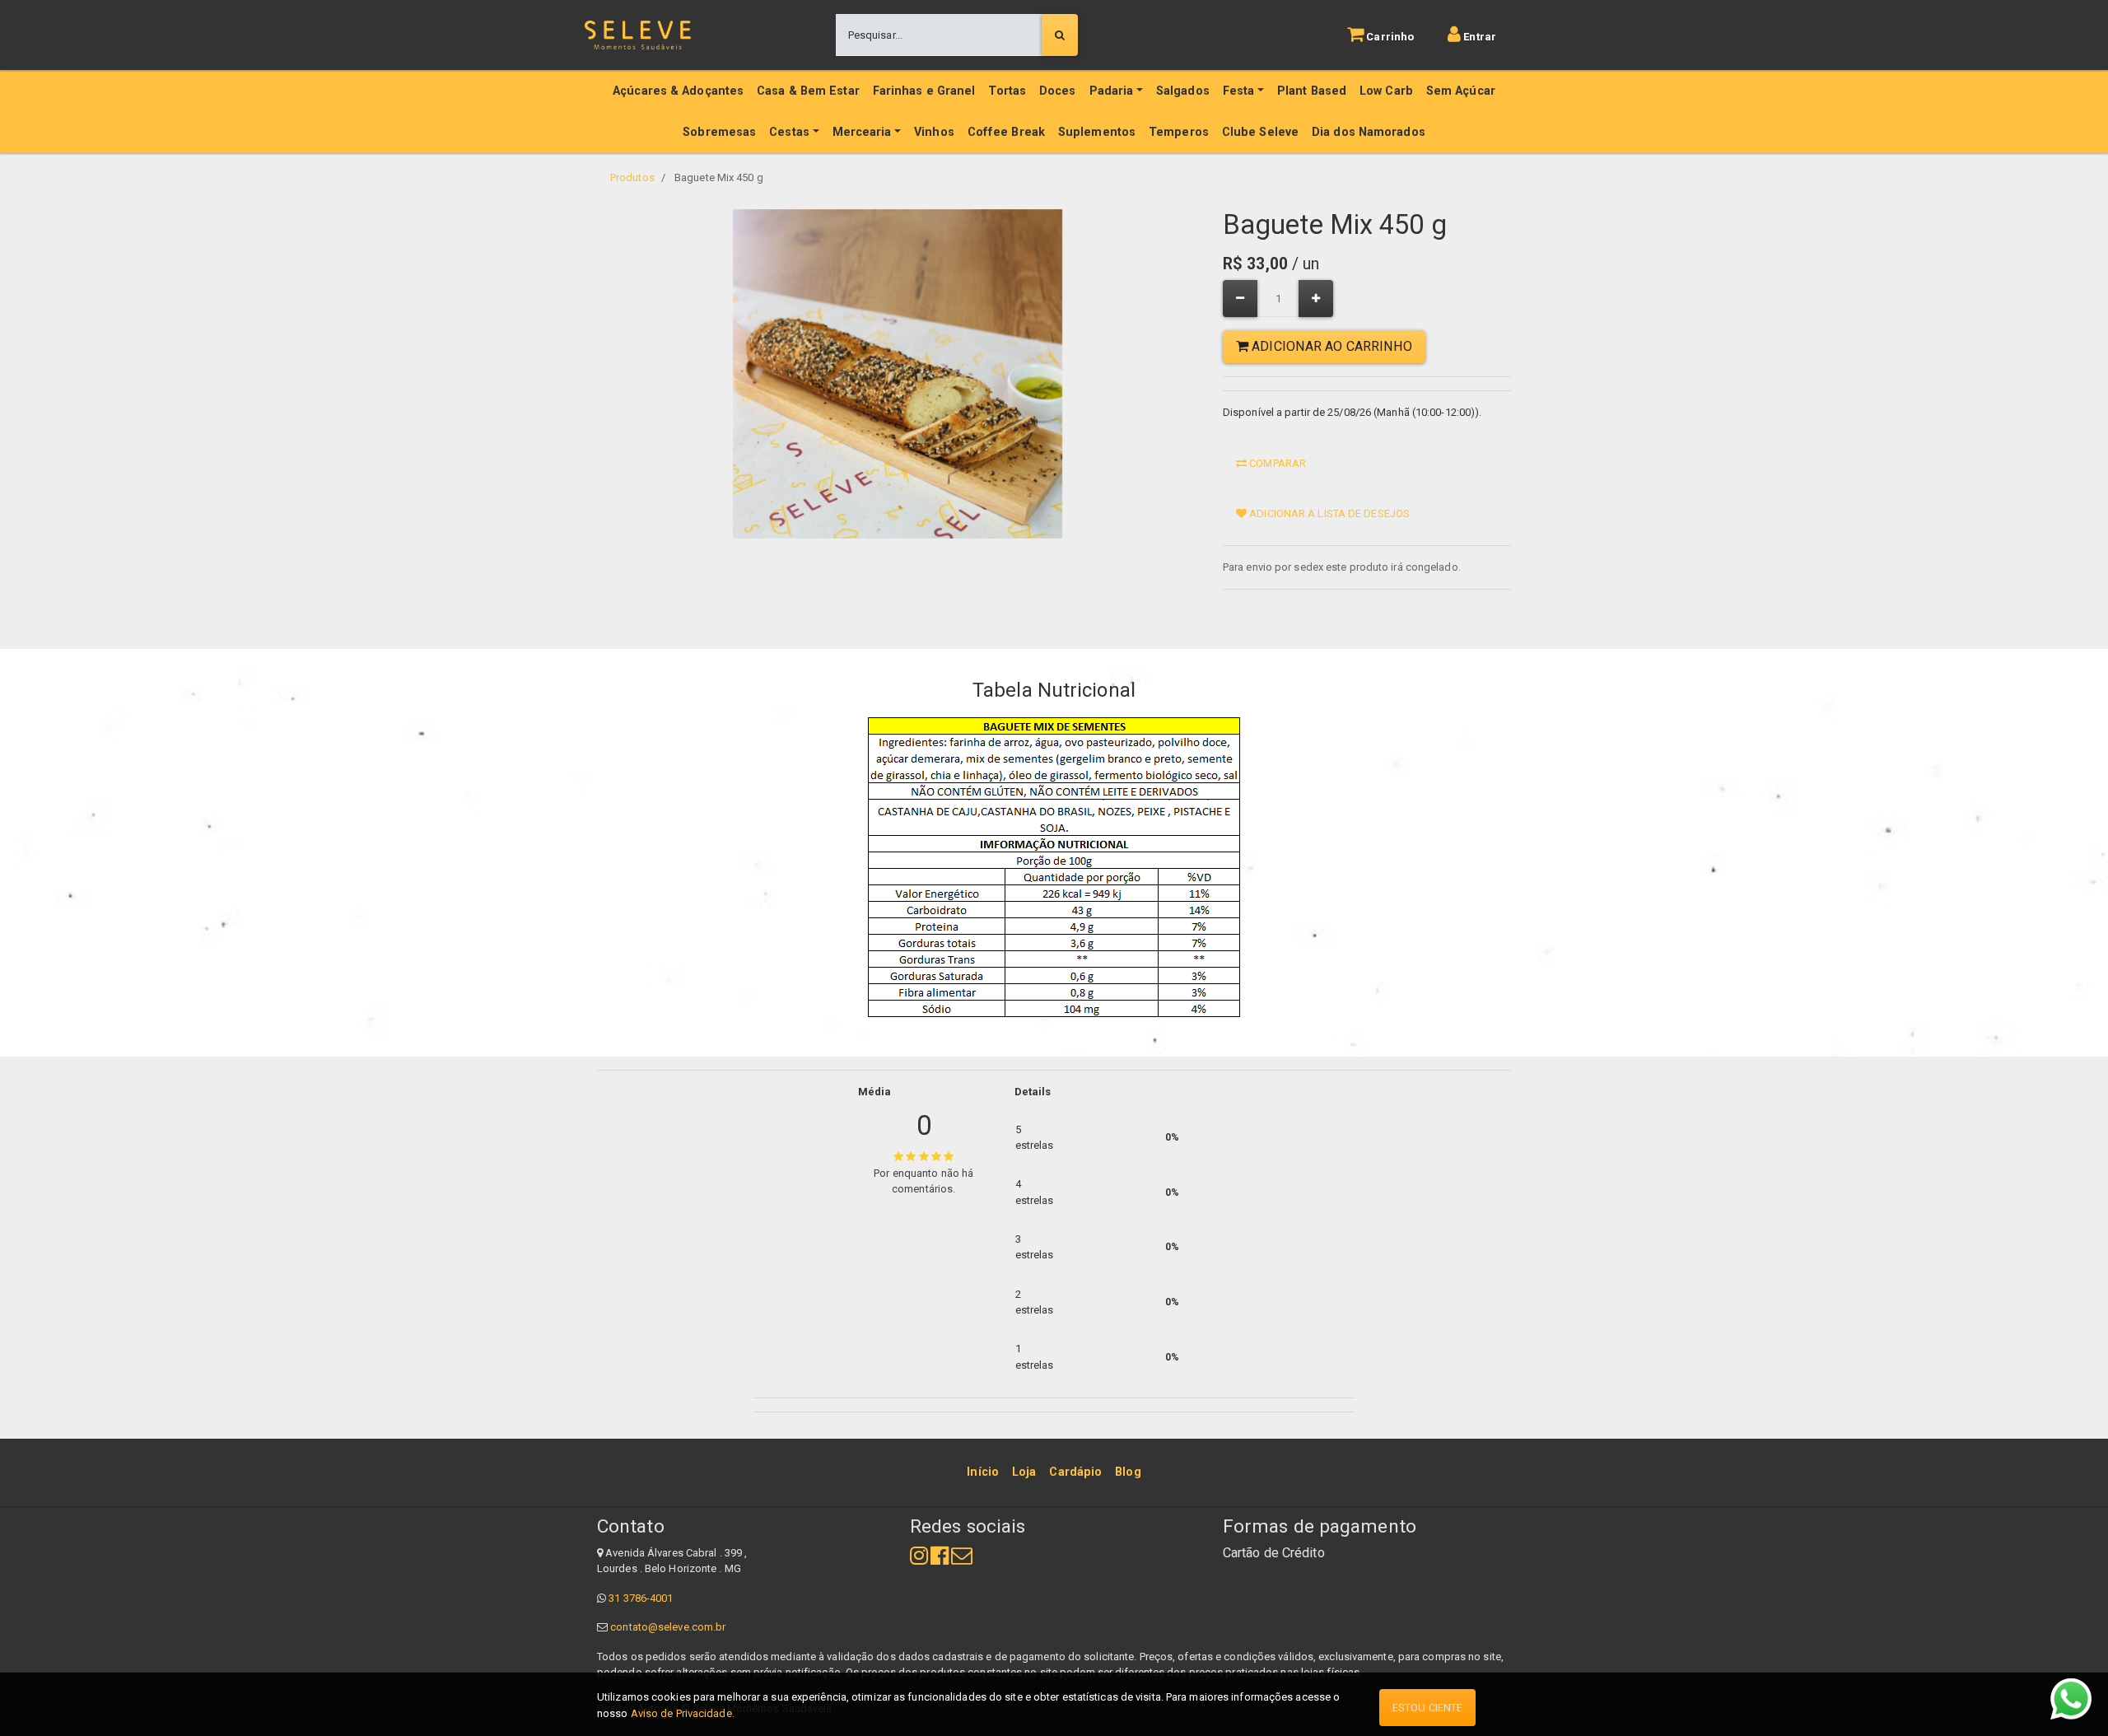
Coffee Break (1006, 132)
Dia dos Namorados (1369, 132)
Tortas (1007, 91)
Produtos (632, 177)
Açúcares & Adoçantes (678, 91)
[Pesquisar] (1060, 35)
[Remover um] (1240, 299)
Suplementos (1097, 132)
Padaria (1112, 91)
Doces (1058, 91)
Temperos (1179, 132)
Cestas (789, 132)
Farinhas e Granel (924, 91)
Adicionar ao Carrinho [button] (1330, 346)
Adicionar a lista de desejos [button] (1328, 513)
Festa (1239, 91)
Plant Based (1312, 91)
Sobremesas (719, 132)
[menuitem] (983, 1472)
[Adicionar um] (1316, 299)
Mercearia (862, 132)
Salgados (1183, 91)
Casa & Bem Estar (808, 91)
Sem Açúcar (1461, 91)
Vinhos (934, 132)
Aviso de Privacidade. (683, 1713)
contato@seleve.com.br (668, 1627)
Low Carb (1386, 91)
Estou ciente (1427, 1708)
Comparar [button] (1276, 463)
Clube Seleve (1260, 132)
